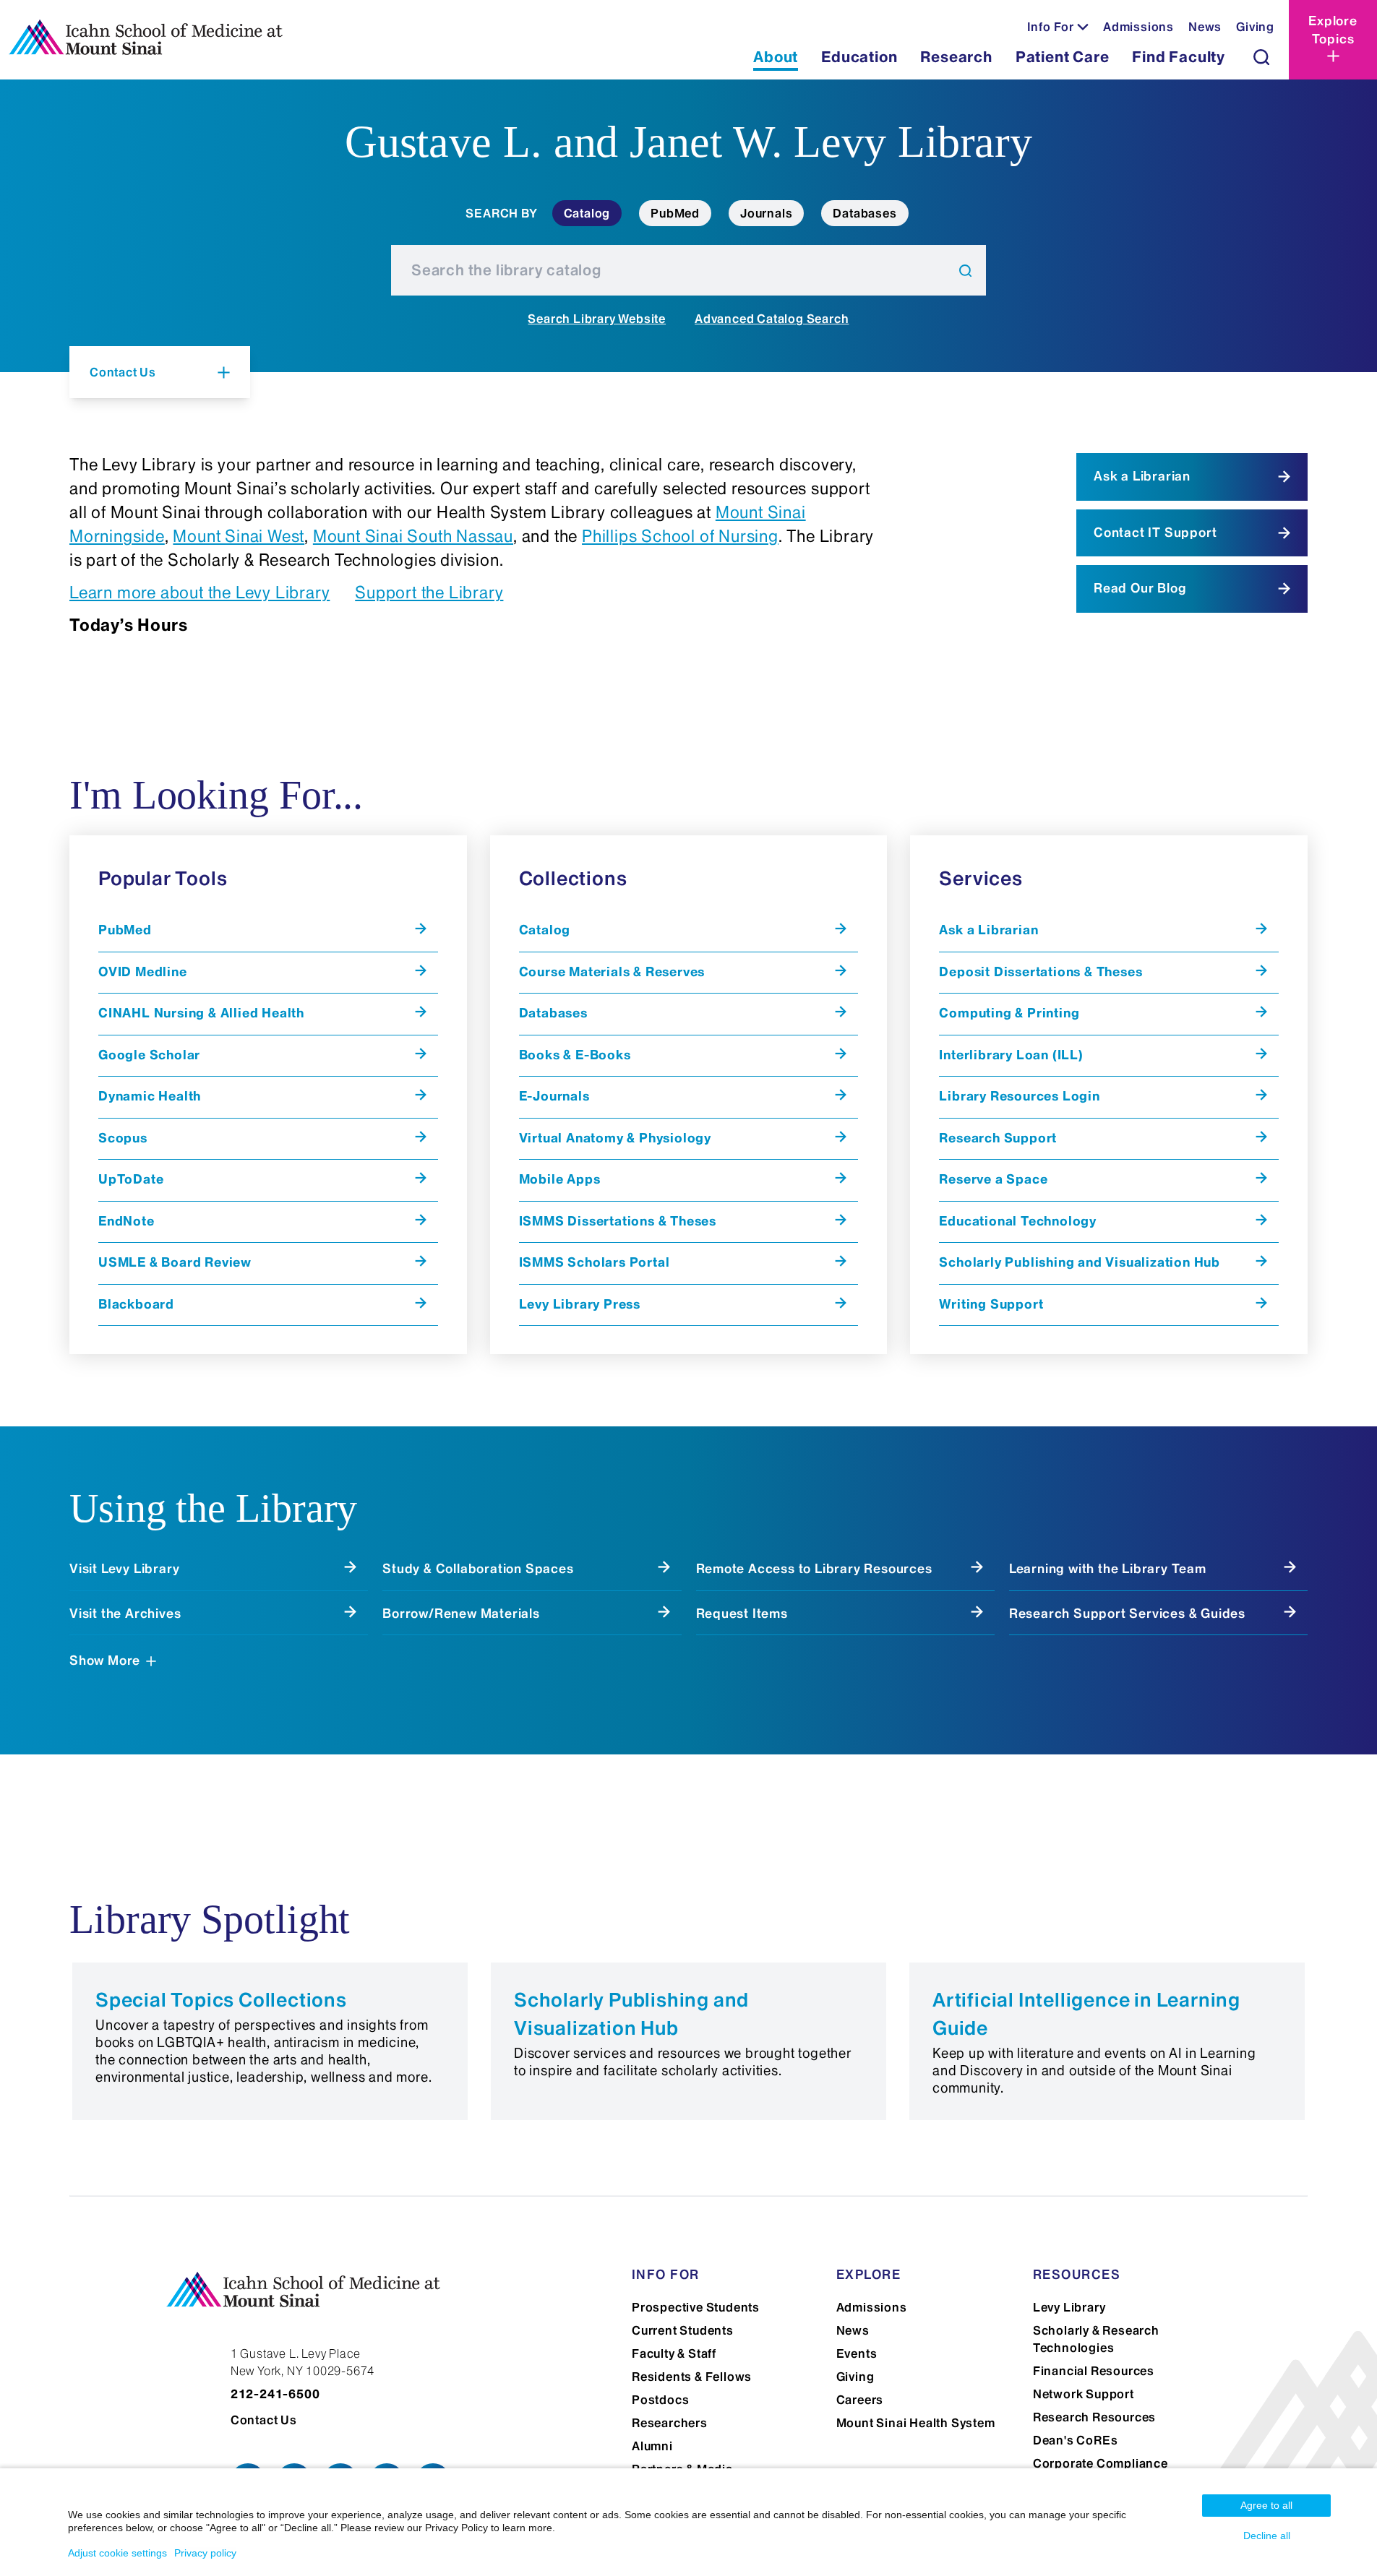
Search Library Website (597, 319)
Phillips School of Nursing (680, 536)
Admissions (1138, 27)
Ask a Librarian (1142, 476)
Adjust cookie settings (117, 2553)
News (1205, 27)
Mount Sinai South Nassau (413, 536)
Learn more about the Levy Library (200, 593)
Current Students (683, 2330)
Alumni (652, 2446)
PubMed (675, 213)
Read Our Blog (1140, 588)
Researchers (670, 2423)
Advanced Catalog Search (772, 319)
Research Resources (1094, 2417)
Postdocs (660, 2400)
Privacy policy (205, 2553)
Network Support (1084, 2394)
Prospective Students (696, 2307)
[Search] (1261, 57)
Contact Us (264, 2420)
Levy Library (1069, 2307)
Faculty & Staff (674, 2353)
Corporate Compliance (1101, 2463)
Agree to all (1266, 2505)
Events (857, 2353)
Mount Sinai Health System (916, 2423)
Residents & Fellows (692, 2377)
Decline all (1267, 2536)
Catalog (587, 213)
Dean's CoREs (1076, 2440)
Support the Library (429, 593)
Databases (865, 213)
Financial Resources (1094, 2371)
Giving (1255, 27)
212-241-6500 (275, 2394)
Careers (860, 2400)
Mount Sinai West (239, 536)
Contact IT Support (1155, 533)
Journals (766, 213)
